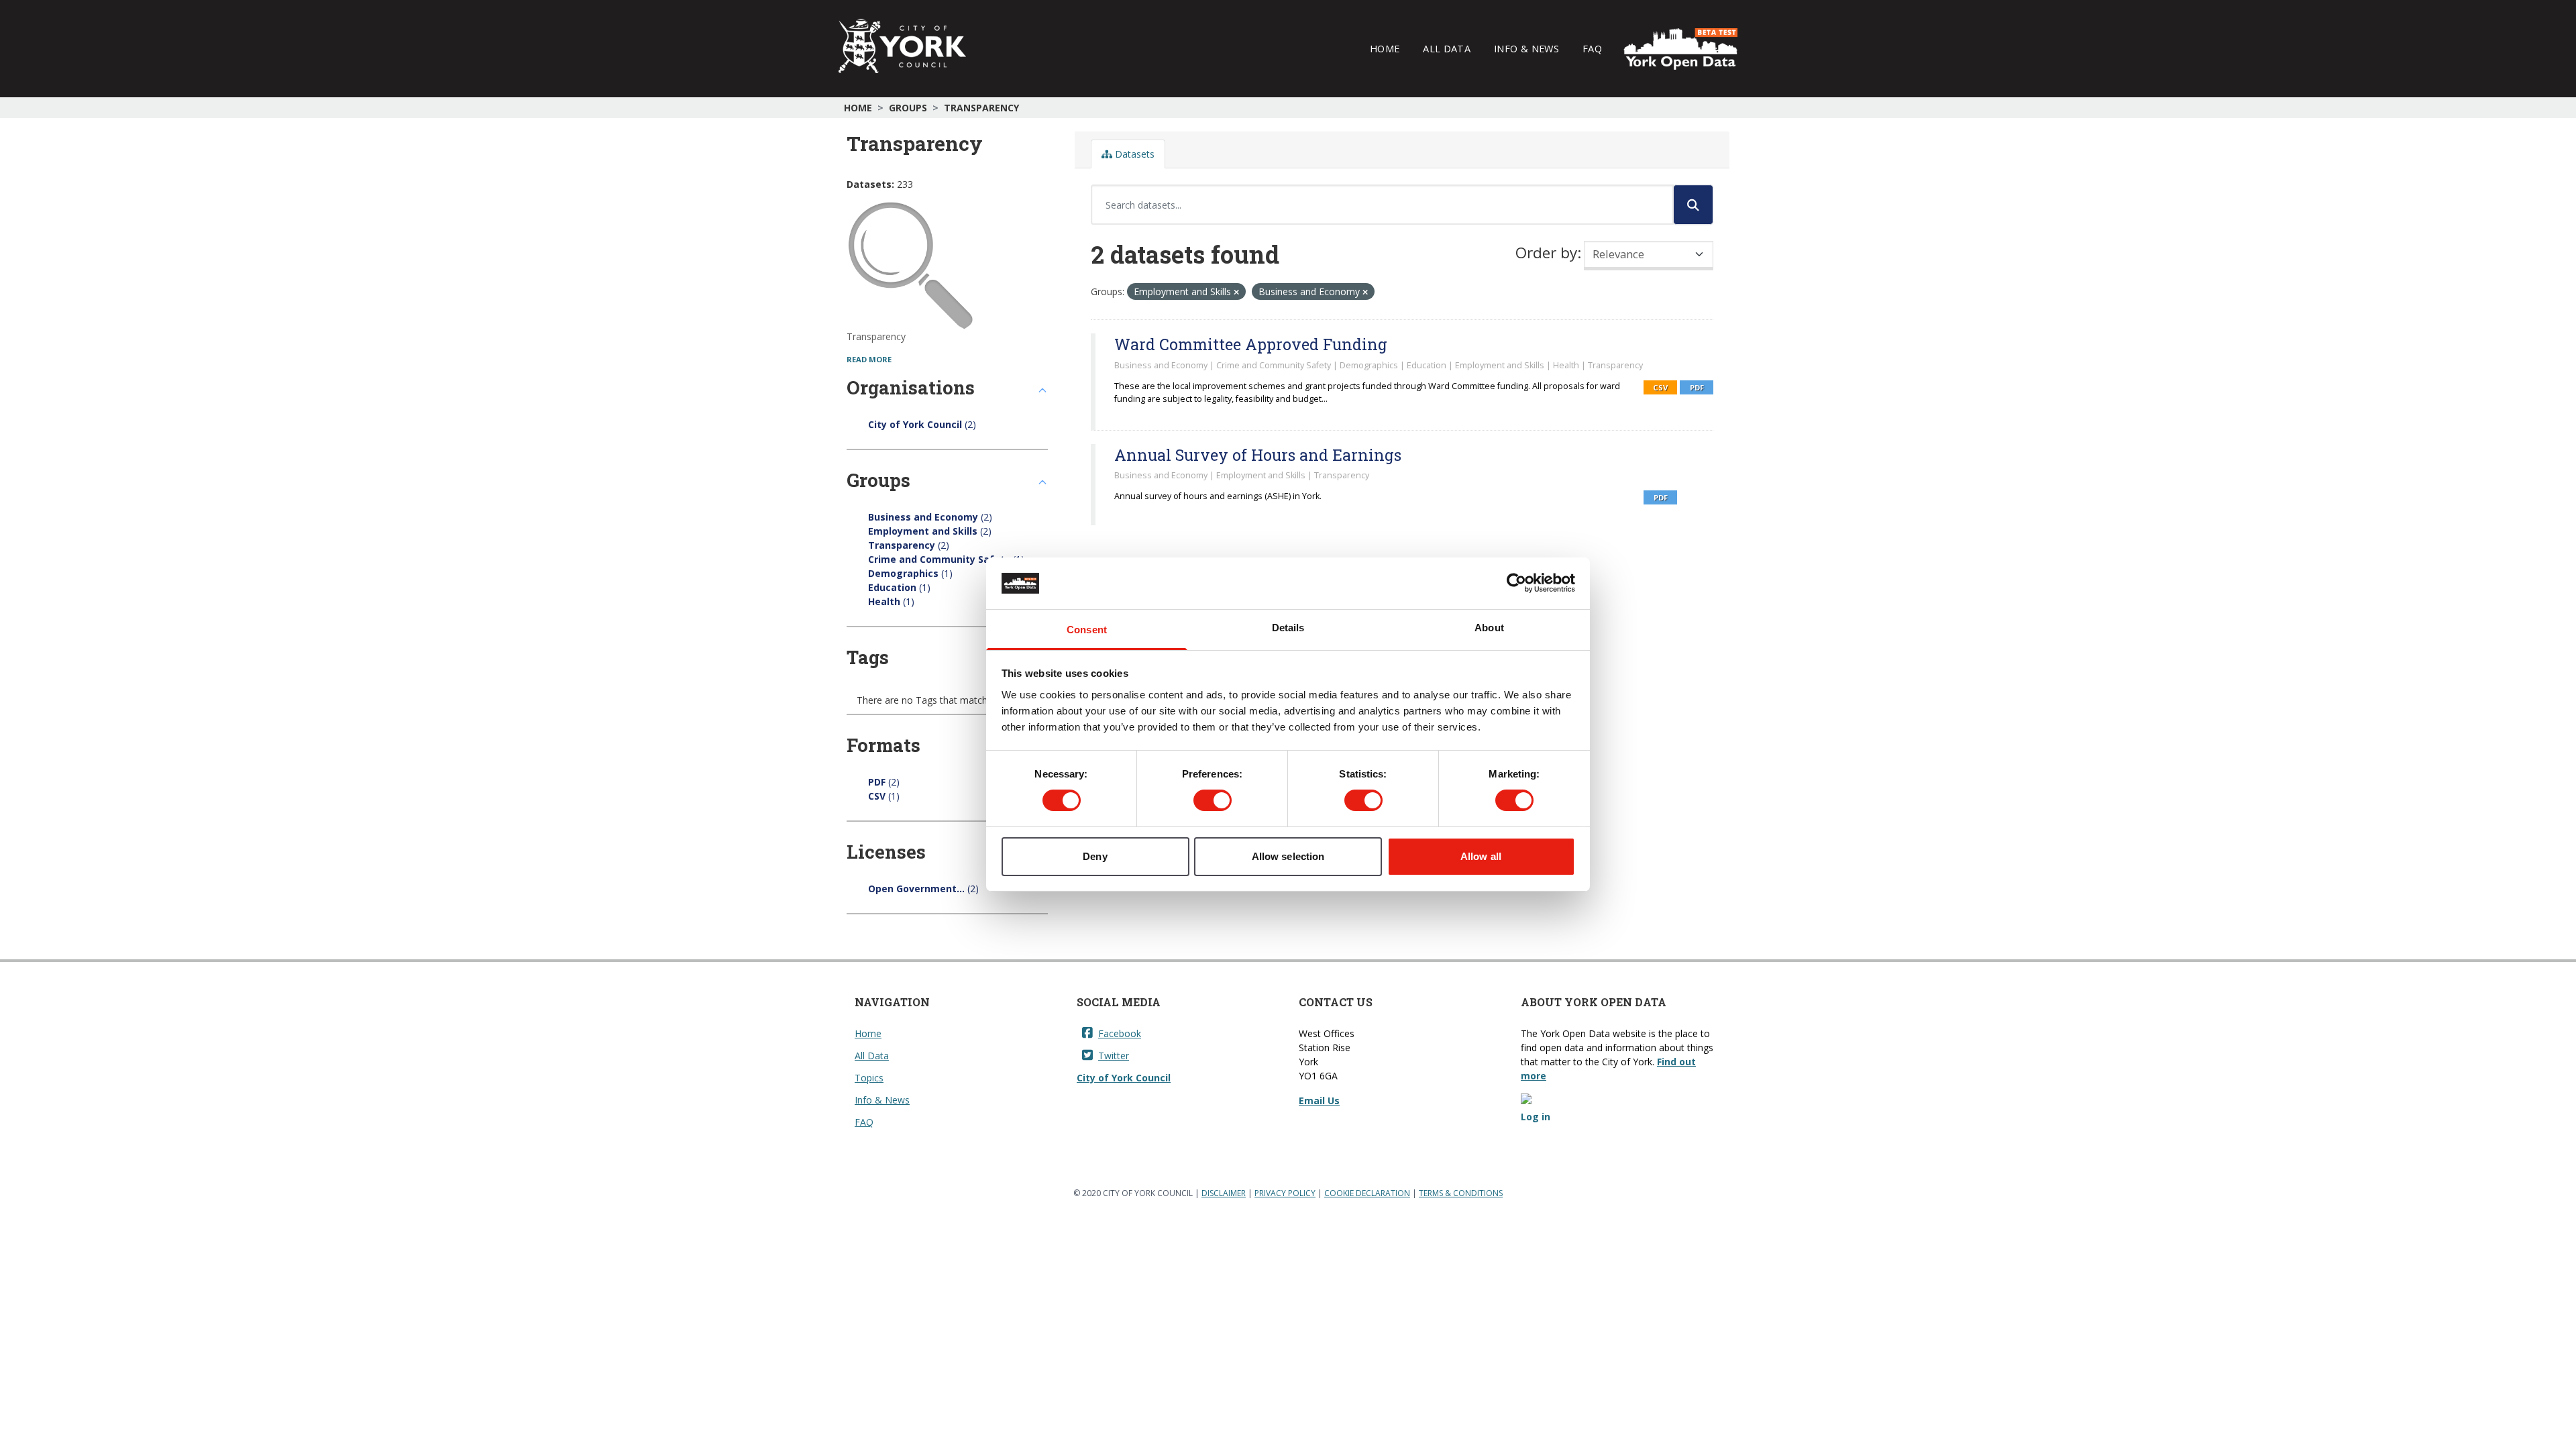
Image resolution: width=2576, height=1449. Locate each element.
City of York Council (1124, 1078)
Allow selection (1288, 856)
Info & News (1526, 48)
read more (869, 359)
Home (1385, 48)
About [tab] (1489, 628)
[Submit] (1693, 205)
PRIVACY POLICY (1285, 1193)
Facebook (1120, 1033)
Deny (1095, 856)
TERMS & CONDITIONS (1461, 1193)
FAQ (1592, 48)
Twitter (1114, 1056)
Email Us (1319, 1101)
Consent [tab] (1087, 630)
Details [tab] (1288, 628)
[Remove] (1236, 292)
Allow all (1481, 856)
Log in (1536, 1117)
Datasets (1133, 154)
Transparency (981, 108)
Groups (908, 108)
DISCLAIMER (1224, 1193)
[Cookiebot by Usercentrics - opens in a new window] (1516, 583)
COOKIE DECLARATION (1367, 1193)
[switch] (1213, 800)
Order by (1546, 253)
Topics (869, 1078)
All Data (1447, 48)
